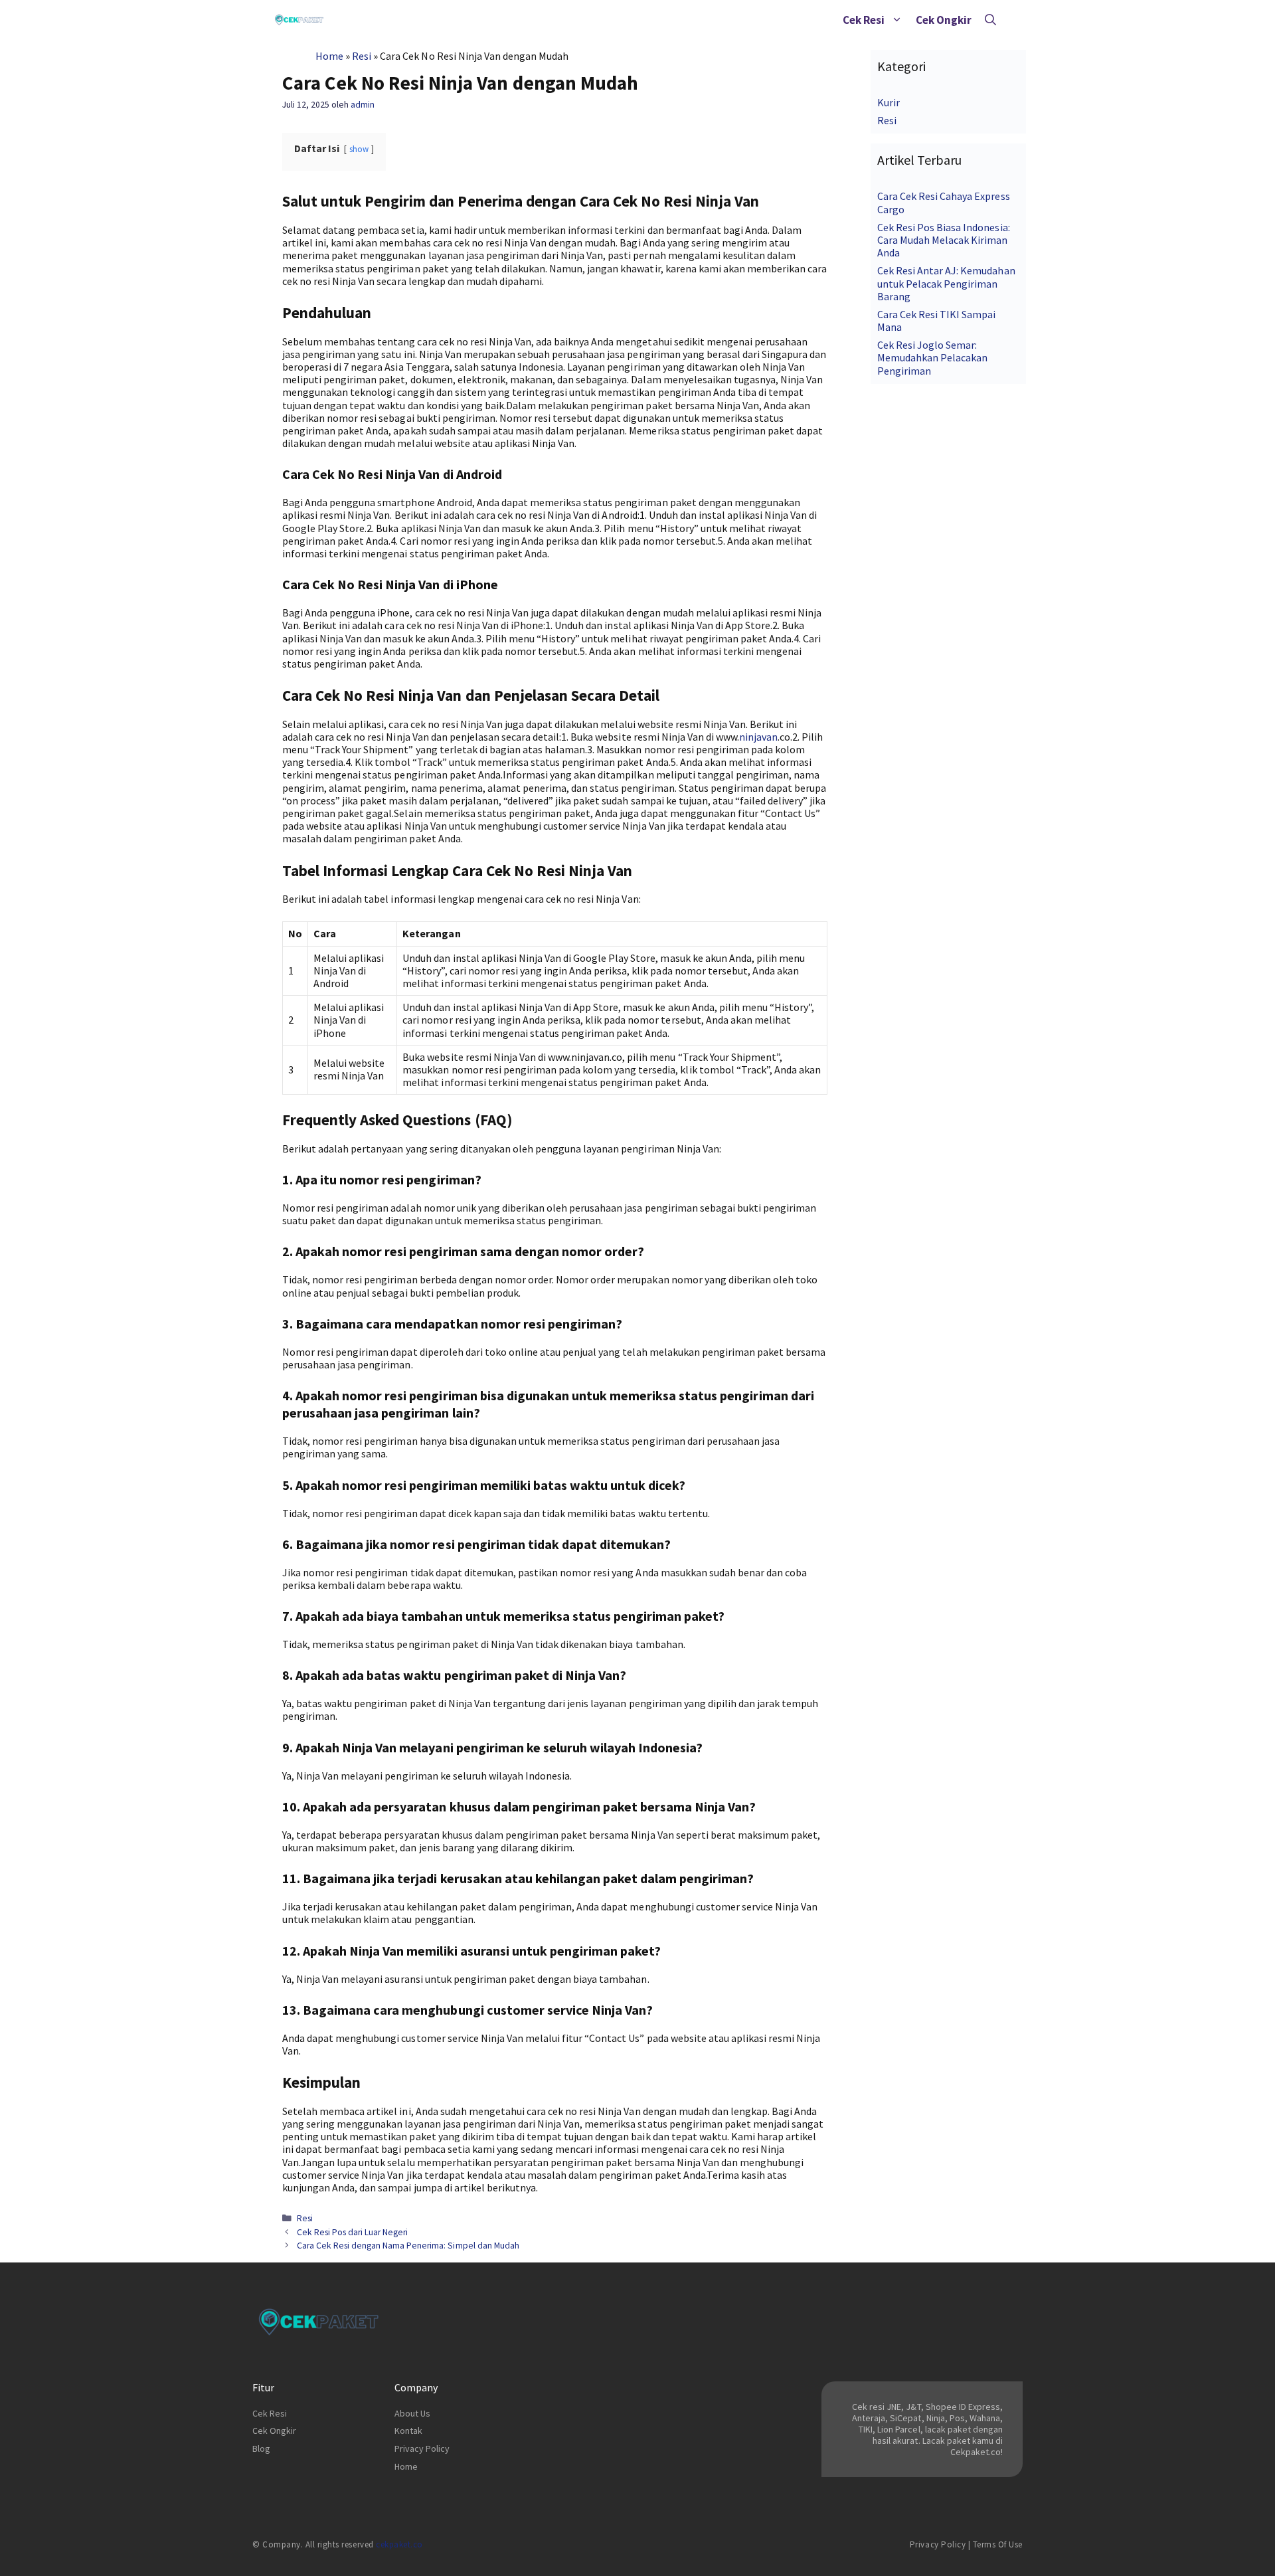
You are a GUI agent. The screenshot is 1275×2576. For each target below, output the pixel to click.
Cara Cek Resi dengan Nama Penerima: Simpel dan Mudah (408, 2246)
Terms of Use (998, 2544)
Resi (362, 56)
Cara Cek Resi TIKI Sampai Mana (937, 321)
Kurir (889, 102)
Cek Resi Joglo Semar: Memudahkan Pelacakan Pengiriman (932, 357)
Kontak (408, 2431)
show (359, 149)
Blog (261, 2448)
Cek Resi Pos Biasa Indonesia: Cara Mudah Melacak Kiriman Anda (944, 240)
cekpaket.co (399, 2544)
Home (329, 56)
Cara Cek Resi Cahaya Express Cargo (944, 202)
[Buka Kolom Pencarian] (990, 20)
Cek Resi (864, 20)
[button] (897, 20)
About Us (412, 2413)
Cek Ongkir (944, 20)
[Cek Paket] (299, 20)
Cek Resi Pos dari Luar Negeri (353, 2232)
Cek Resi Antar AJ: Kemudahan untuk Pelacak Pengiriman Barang (946, 283)
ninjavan (758, 737)
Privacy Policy (422, 2448)
